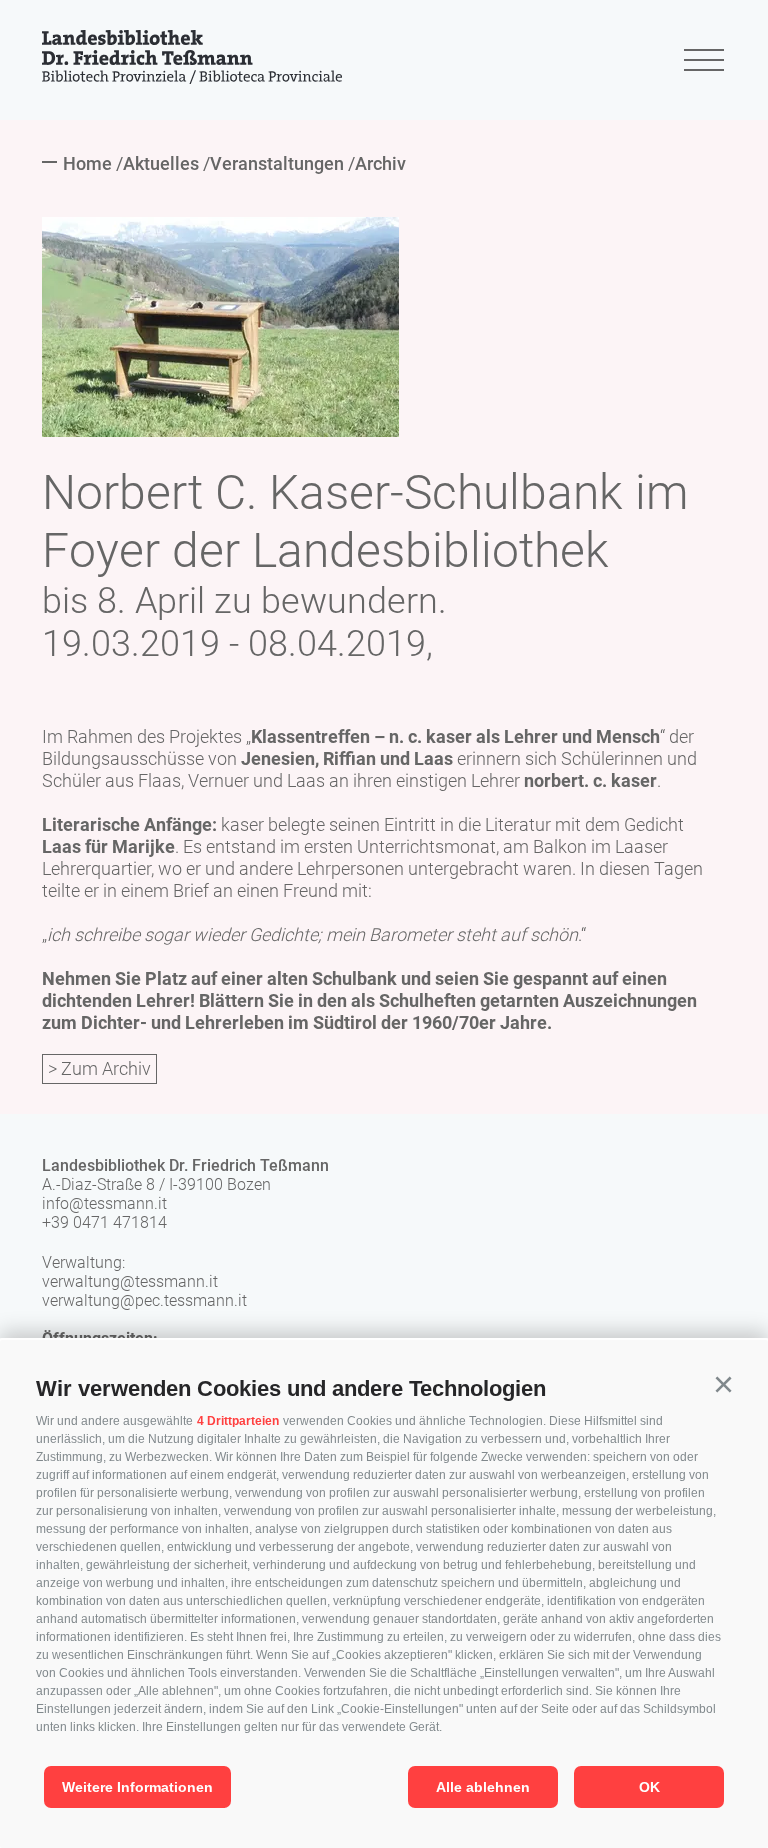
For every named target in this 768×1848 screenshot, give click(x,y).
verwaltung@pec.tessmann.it (144, 1300)
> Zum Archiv (99, 1068)
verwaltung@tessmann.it (130, 1281)
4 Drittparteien (238, 1421)
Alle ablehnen (483, 1787)
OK (649, 1787)
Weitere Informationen (137, 1787)
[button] (723, 1385)
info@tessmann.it (104, 1203)
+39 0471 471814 (104, 1222)
